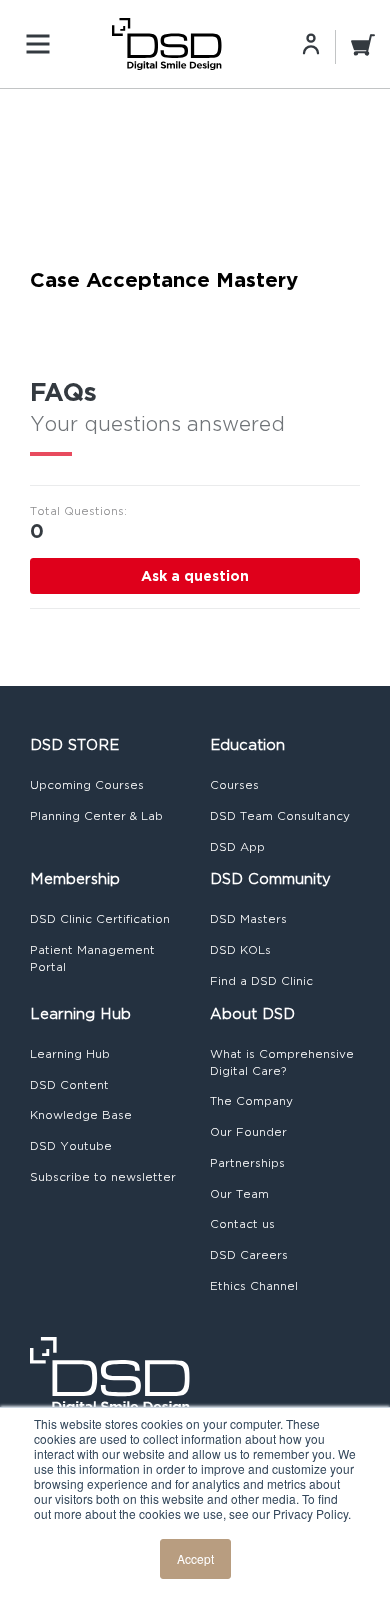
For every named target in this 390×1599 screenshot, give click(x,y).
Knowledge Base (81, 1115)
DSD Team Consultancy (280, 816)
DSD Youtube (71, 1146)
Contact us (242, 1224)
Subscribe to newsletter (103, 1177)
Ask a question (195, 576)
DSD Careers (249, 1255)
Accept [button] (195, 1558)
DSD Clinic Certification (100, 919)
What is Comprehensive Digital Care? (282, 1062)
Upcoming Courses (87, 785)
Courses (234, 785)
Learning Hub (70, 1054)
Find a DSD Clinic (261, 981)
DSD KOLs (240, 950)
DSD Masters (248, 919)
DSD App (237, 847)
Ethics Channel (254, 1286)
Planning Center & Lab (96, 816)
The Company (251, 1101)
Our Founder (248, 1132)
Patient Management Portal (92, 958)
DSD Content (69, 1085)
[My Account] (311, 43)
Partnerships (247, 1163)
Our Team (239, 1194)
